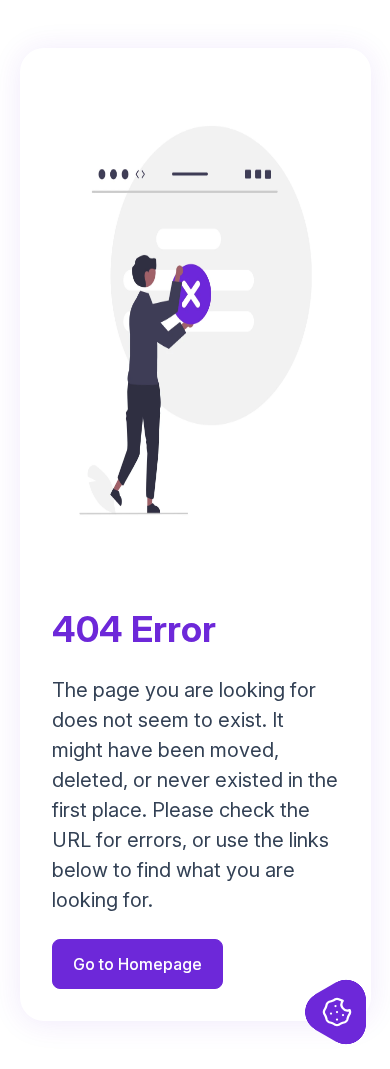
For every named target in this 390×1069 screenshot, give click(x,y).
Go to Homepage (137, 964)
